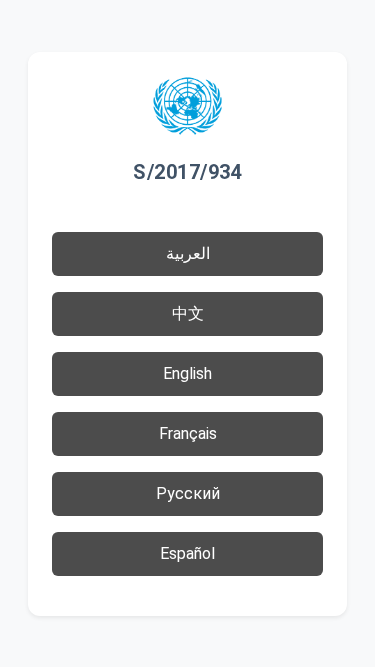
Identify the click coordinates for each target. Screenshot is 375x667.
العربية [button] (188, 253)
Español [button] (187, 553)
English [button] (187, 373)
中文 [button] (188, 313)
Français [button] (188, 433)
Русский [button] (188, 493)
